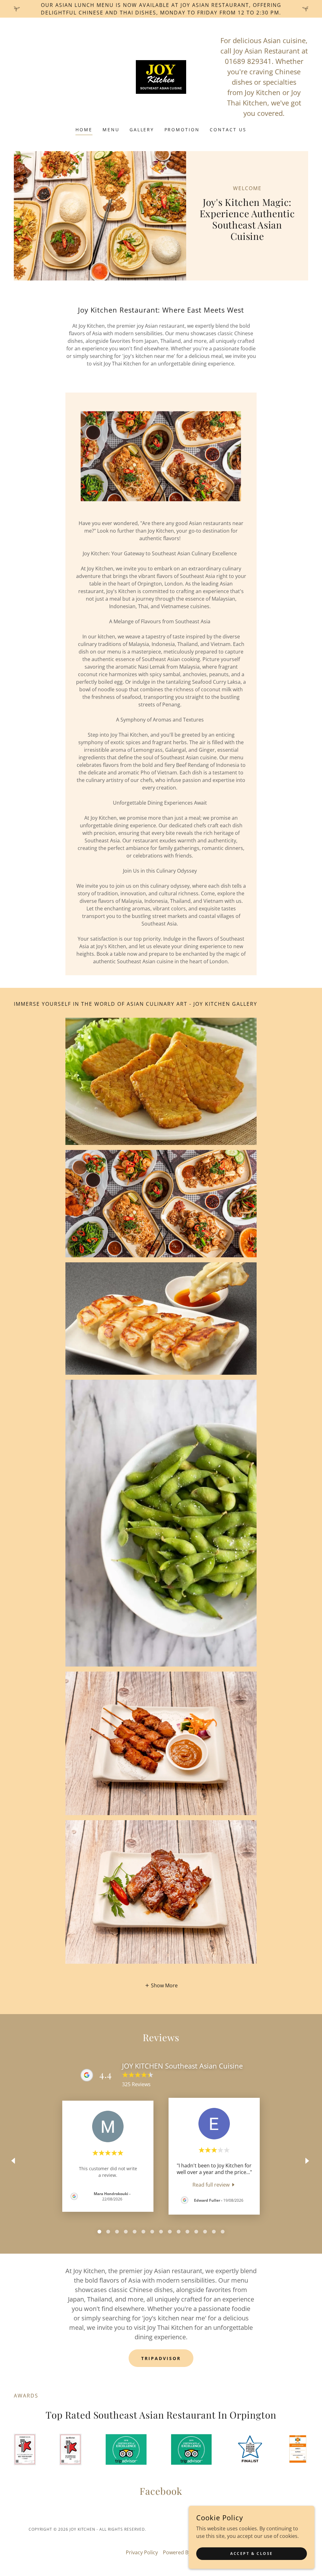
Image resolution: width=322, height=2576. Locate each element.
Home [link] (84, 130)
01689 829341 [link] (248, 61)
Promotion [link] (182, 130)
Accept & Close (252, 2553)
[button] (161, 1985)
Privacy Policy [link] (142, 2552)
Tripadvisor (161, 2358)
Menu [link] (111, 130)
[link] (161, 76)
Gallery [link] (142, 130)
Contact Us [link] (228, 130)
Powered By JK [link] (180, 2552)
